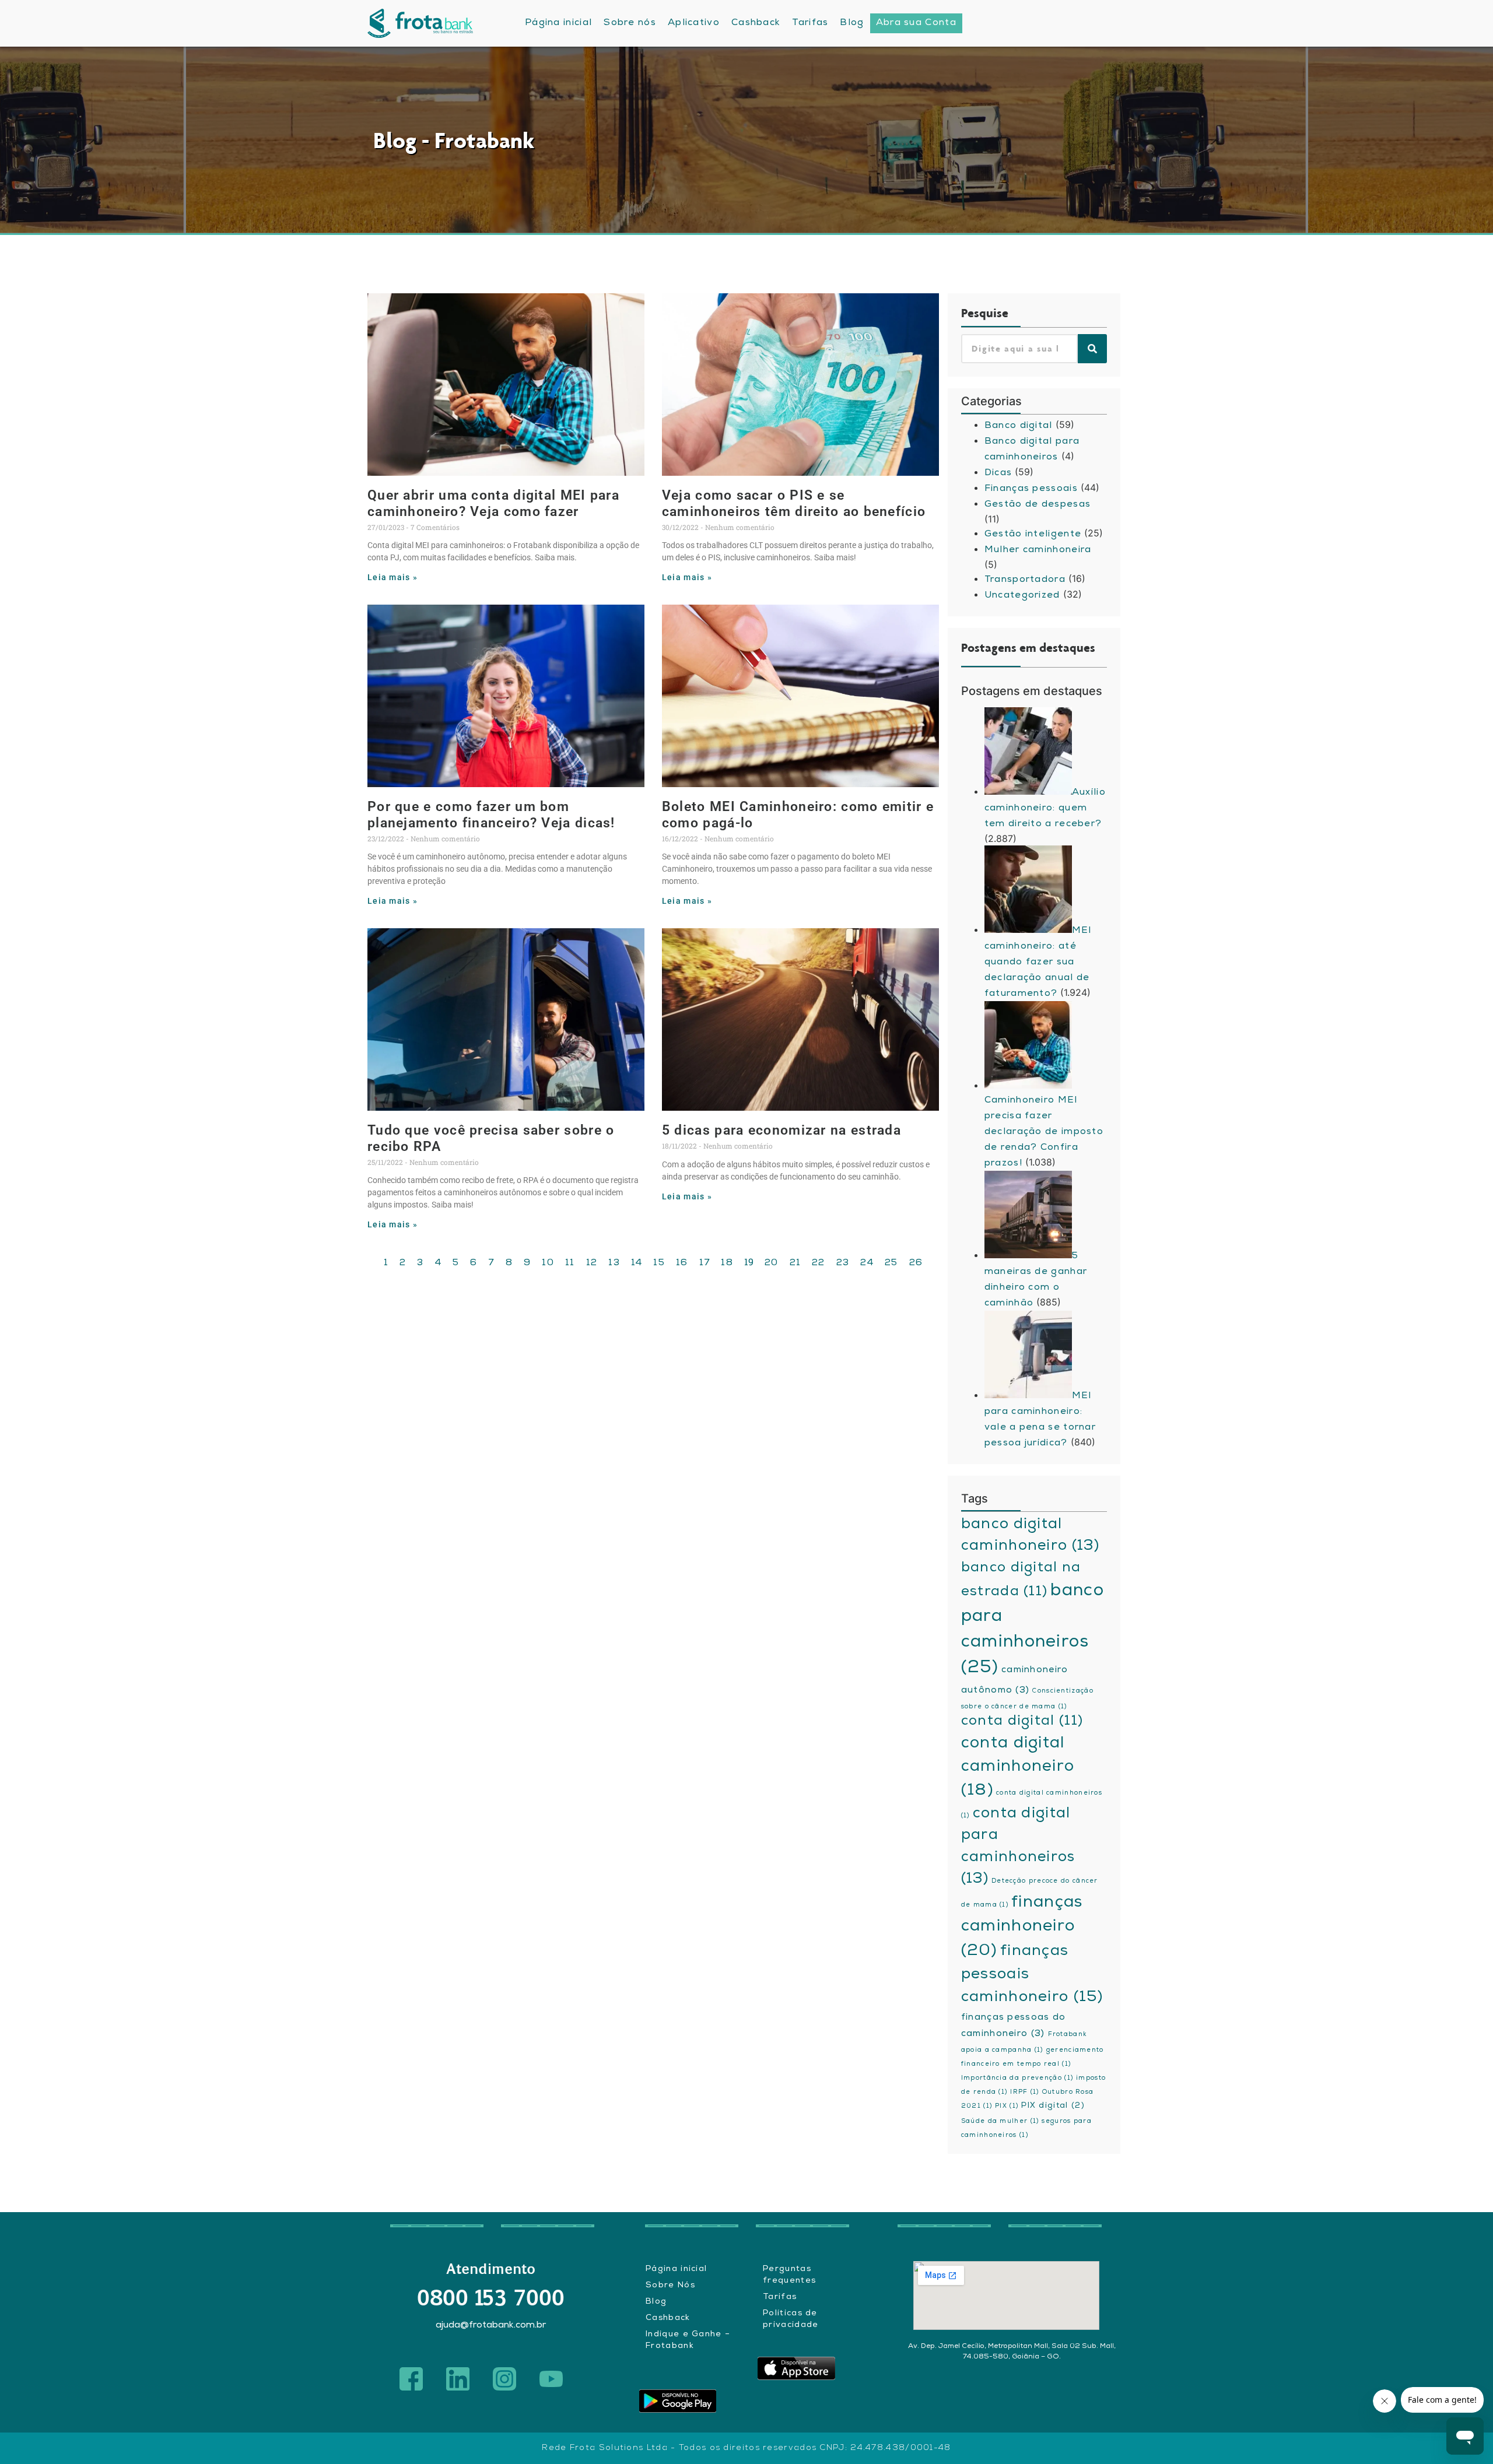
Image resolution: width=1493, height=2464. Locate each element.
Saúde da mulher (1000, 2122)
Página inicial (676, 2269)
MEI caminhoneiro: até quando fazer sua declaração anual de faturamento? (1038, 963)
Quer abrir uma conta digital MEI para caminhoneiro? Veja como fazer (493, 503)
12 (592, 1263)
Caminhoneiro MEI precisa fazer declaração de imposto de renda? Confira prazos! (1044, 1132)
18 (727, 1263)
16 (682, 1263)
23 (843, 1263)
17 (705, 1263)
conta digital (1022, 1722)
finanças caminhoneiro (1022, 1928)
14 (637, 1263)
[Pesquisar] (1092, 349)
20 (772, 1263)
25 (891, 1263)
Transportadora (1025, 580)
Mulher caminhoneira (1038, 550)
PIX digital (1053, 2106)
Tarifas (780, 2297)
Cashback (668, 2318)
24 (867, 1263)
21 (795, 1263)
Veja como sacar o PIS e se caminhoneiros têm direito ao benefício (794, 503)
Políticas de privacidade (791, 2319)
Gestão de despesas (1038, 505)
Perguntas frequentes (789, 2275)
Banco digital (1019, 426)
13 (614, 1263)
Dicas (998, 473)
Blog (656, 2302)
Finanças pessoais (1031, 489)
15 (659, 1263)
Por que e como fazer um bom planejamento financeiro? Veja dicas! (491, 815)
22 (819, 1263)
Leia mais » (392, 578)
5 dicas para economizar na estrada (781, 1130)
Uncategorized (1022, 596)
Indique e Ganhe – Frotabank (688, 2340)
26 (916, 1263)
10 (548, 1263)
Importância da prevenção (1017, 2079)
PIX (1007, 2107)
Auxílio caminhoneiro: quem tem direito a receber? (1045, 809)
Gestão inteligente (1033, 535)
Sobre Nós (670, 2286)
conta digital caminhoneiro (1018, 1768)
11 (570, 1263)
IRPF (1024, 2093)
